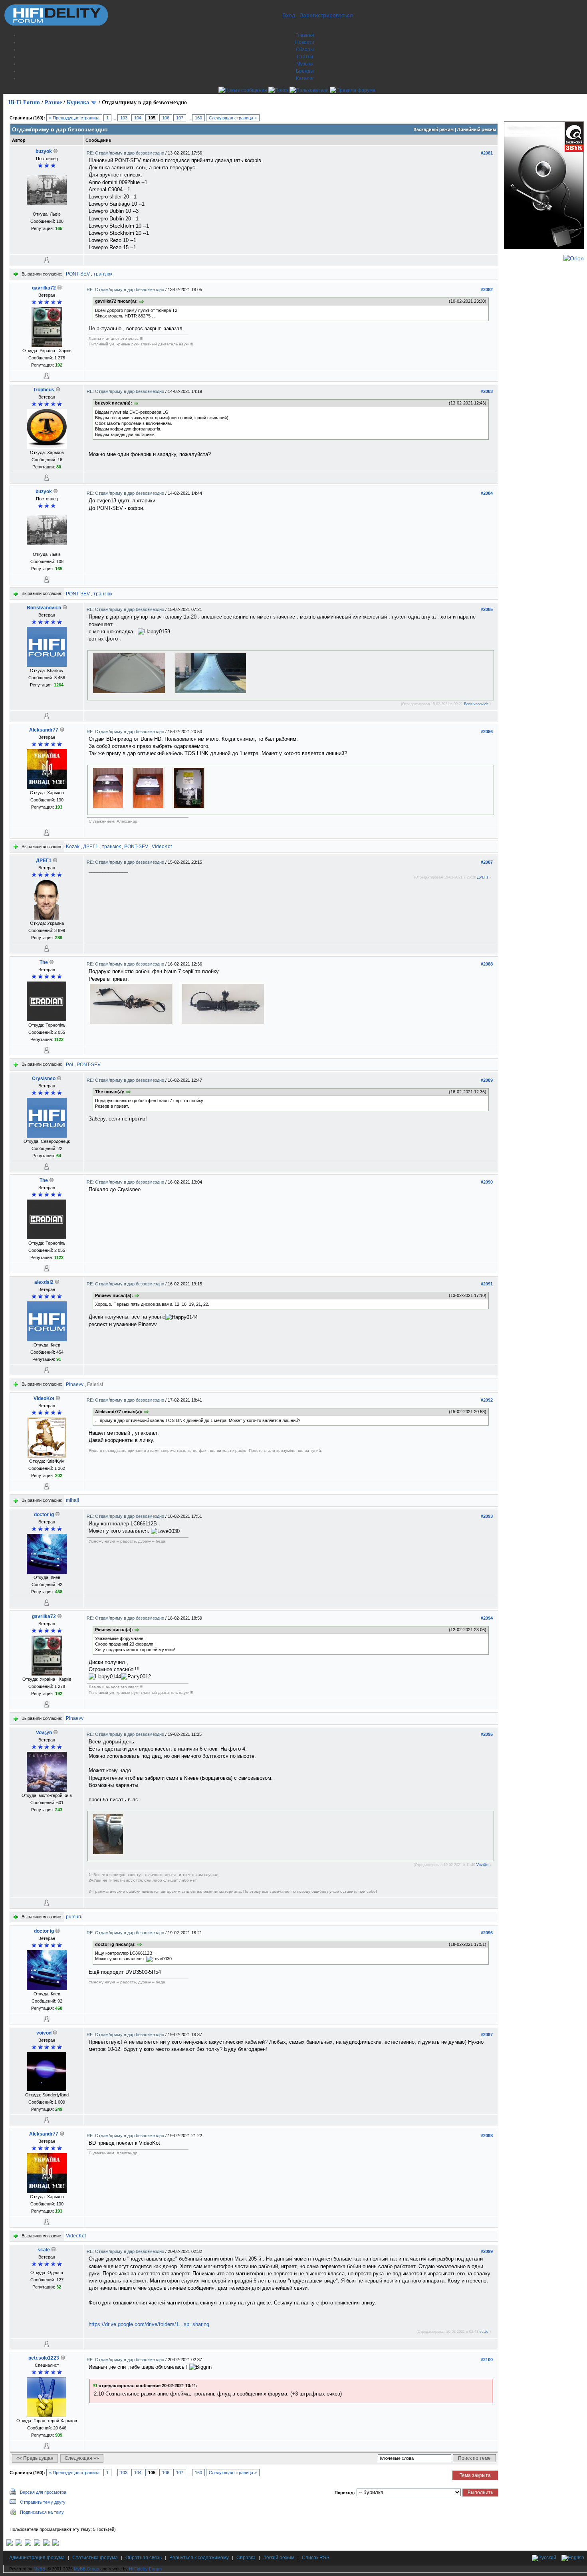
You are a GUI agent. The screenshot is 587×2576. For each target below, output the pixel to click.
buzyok (44, 151)
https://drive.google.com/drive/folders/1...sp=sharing (149, 2324)
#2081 (487, 153)
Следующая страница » (233, 118)
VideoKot (162, 847)
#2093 (487, 1516)
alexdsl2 (44, 1282)
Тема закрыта (475, 2475)
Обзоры (305, 50)
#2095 (487, 1734)
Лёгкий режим (279, 2558)
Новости (305, 42)
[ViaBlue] (28, 2544)
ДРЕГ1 (91, 847)
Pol (69, 1065)
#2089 (487, 1080)
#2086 (487, 732)
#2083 (487, 391)
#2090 (487, 1182)
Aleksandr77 (44, 730)
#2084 (487, 493)
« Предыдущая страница (74, 118)
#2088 (487, 964)
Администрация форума (37, 2558)
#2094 (487, 1618)
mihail (72, 1500)
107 (180, 118)
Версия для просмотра (43, 2492)
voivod (44, 2033)
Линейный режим (477, 129)
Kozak (73, 847)
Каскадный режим (434, 129)
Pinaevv (75, 1384)
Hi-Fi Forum (24, 102)
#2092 (487, 1400)
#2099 (487, 2251)
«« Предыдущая (35, 2458)
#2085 (487, 609)
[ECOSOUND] (37, 2544)
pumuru (74, 1917)
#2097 (487, 2035)
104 (138, 118)
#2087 (487, 862)
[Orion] (574, 258)
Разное (53, 102)
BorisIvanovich (44, 608)
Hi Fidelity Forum (145, 2569)
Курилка (78, 102)
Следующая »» (82, 2458)
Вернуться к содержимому (199, 2558)
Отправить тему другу (43, 2502)
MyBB (39, 2569)
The (44, 962)
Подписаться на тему (42, 2512)
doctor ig (44, 1515)
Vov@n (44, 1733)
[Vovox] (56, 2544)
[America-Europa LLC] (19, 2544)
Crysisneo (44, 1079)
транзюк (103, 274)
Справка (246, 2558)
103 (124, 118)
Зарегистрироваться (326, 15)
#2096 (487, 1933)
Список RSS (316, 2558)
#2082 (487, 290)
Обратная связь (144, 2558)
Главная (305, 35)
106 (166, 118)
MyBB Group (86, 2569)
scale (44, 2250)
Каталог (305, 78)
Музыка (305, 64)
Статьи (305, 57)
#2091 (487, 1284)
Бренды (305, 71)
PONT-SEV (78, 274)
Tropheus (44, 390)
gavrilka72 (44, 288)
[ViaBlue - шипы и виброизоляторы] (46, 2544)
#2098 (487, 2136)
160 (198, 118)
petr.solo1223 (44, 2358)
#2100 (487, 2360)
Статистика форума (95, 2558)
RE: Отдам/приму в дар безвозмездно (126, 153)
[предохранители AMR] (10, 2544)
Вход (289, 15)
